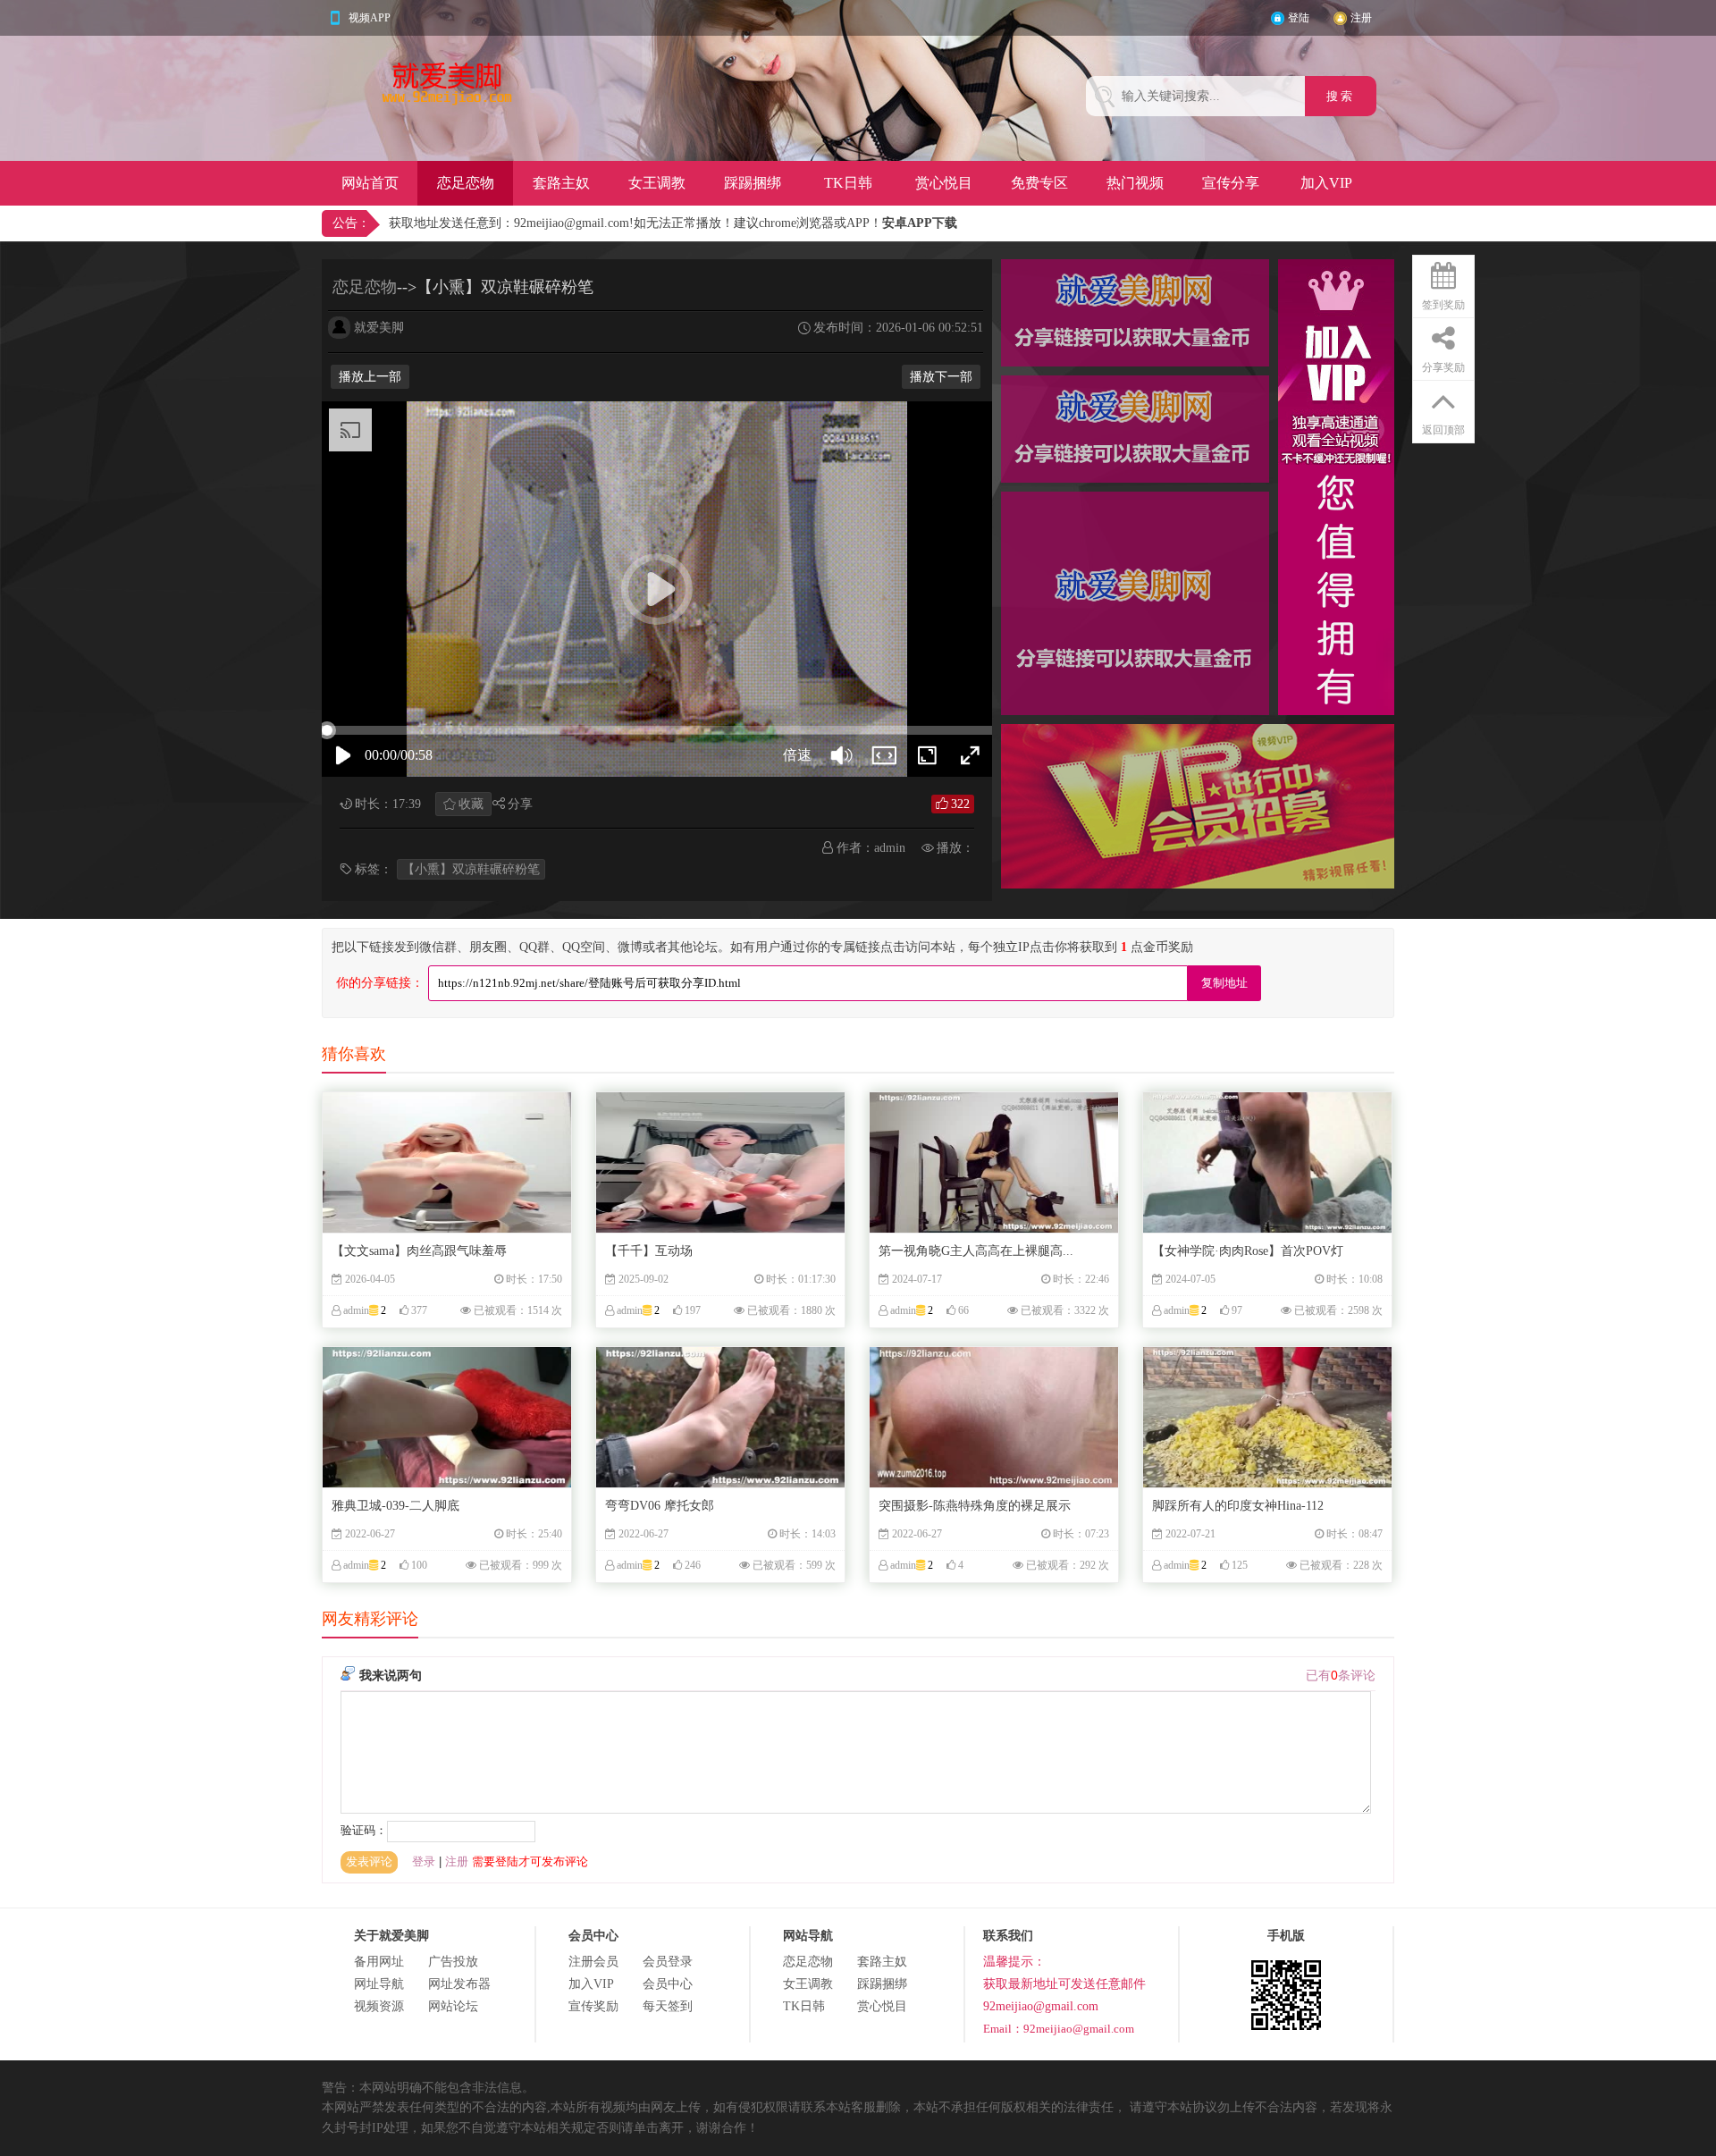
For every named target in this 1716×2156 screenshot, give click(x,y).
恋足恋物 (466, 183)
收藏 (471, 804)
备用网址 (379, 1962)
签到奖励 (1443, 305)
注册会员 (593, 1962)
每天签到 (668, 2006)
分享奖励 (1443, 367)
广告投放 (453, 1962)
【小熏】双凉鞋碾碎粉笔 (471, 869)
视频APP (370, 18)
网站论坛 (453, 2006)
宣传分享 (1231, 183)
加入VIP (1326, 183)
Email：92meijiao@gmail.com (1059, 2029)
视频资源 (379, 2006)
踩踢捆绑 (753, 183)
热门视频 (1135, 183)
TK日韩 (848, 183)
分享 (520, 804)
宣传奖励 (593, 2006)
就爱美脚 (379, 328)
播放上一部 (370, 377)
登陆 (1299, 18)
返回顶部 (1443, 430)
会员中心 (668, 1984)
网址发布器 (459, 1984)
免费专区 (1039, 183)
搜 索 (1341, 96)
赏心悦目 (944, 183)
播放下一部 (941, 377)
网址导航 (379, 1984)
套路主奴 (561, 183)
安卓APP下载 (920, 223)
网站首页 (370, 183)
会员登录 (668, 1962)
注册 (1361, 18)
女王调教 (657, 183)
